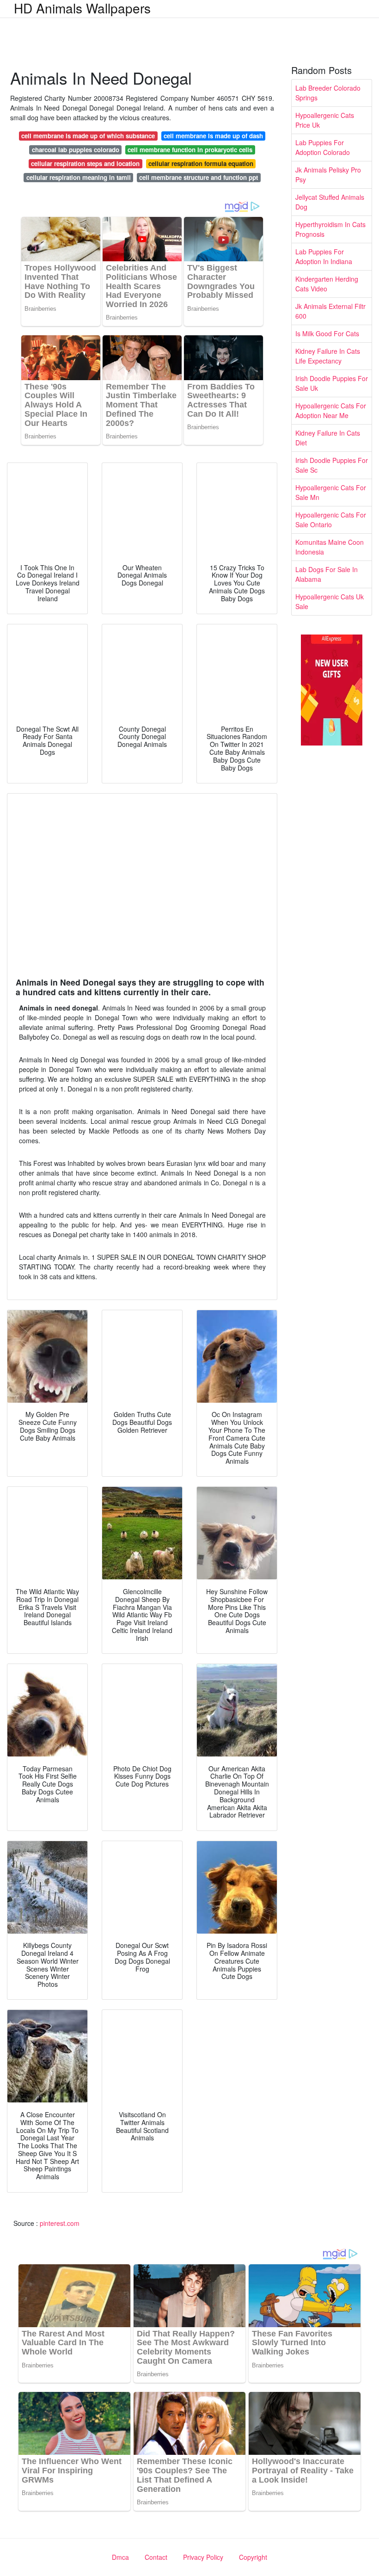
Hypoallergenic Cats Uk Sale (330, 601)
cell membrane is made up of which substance (88, 136)
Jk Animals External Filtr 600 (330, 311)
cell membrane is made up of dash (213, 136)
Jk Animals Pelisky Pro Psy (328, 175)
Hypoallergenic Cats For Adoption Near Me (331, 410)
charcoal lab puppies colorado (76, 150)
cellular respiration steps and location (85, 163)
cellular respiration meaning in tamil (79, 177)
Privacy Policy (203, 2557)
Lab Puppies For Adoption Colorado (323, 147)
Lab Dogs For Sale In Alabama (327, 574)
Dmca (120, 2557)
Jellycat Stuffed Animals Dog (330, 202)
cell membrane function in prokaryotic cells (190, 150)
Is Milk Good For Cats (327, 333)
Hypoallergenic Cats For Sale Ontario (331, 520)
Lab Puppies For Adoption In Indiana (324, 256)
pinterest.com (60, 2223)
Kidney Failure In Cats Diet (328, 438)
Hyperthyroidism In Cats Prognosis (330, 229)
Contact (156, 2557)
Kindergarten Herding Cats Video (327, 284)
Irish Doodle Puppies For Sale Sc (332, 465)
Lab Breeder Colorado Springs (328, 93)
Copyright (253, 2557)
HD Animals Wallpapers (82, 8)
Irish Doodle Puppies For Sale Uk (332, 383)
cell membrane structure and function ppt (199, 177)
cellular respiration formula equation (201, 163)
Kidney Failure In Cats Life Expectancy (328, 356)
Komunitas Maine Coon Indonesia (330, 547)
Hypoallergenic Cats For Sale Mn (331, 492)
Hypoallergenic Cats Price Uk (325, 120)
